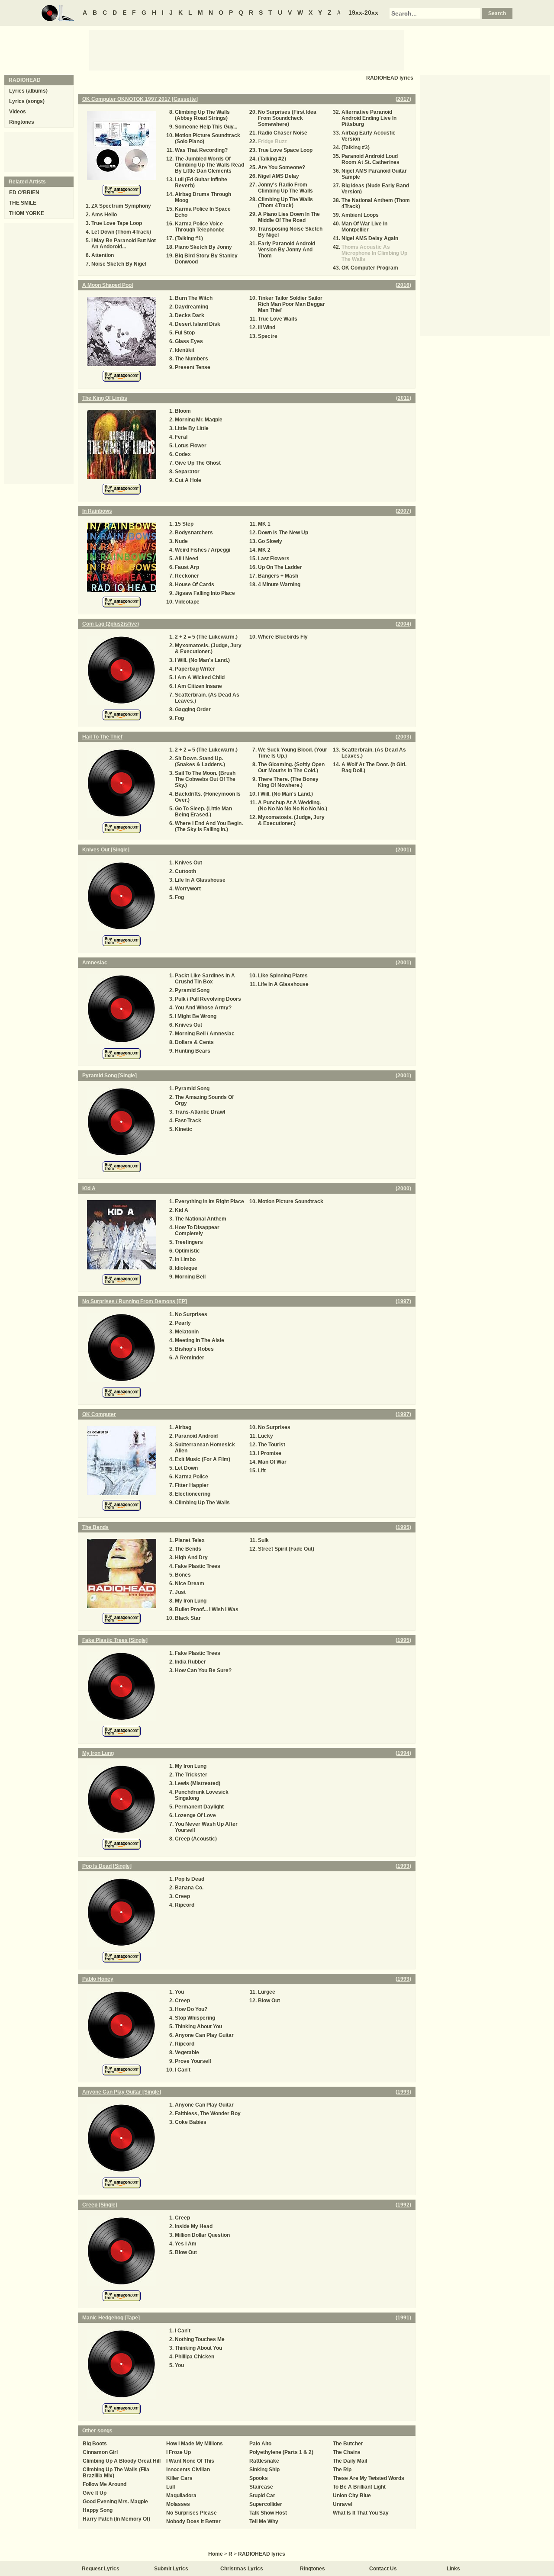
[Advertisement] (247, 50)
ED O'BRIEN (24, 193)
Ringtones (22, 122)
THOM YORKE (27, 213)
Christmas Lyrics (242, 2569)
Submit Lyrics (171, 2569)
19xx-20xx (363, 13)
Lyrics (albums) (28, 91)
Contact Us (383, 2569)
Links (453, 2569)
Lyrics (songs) (27, 101)
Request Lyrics (101, 2569)
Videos (18, 112)
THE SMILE (23, 203)
